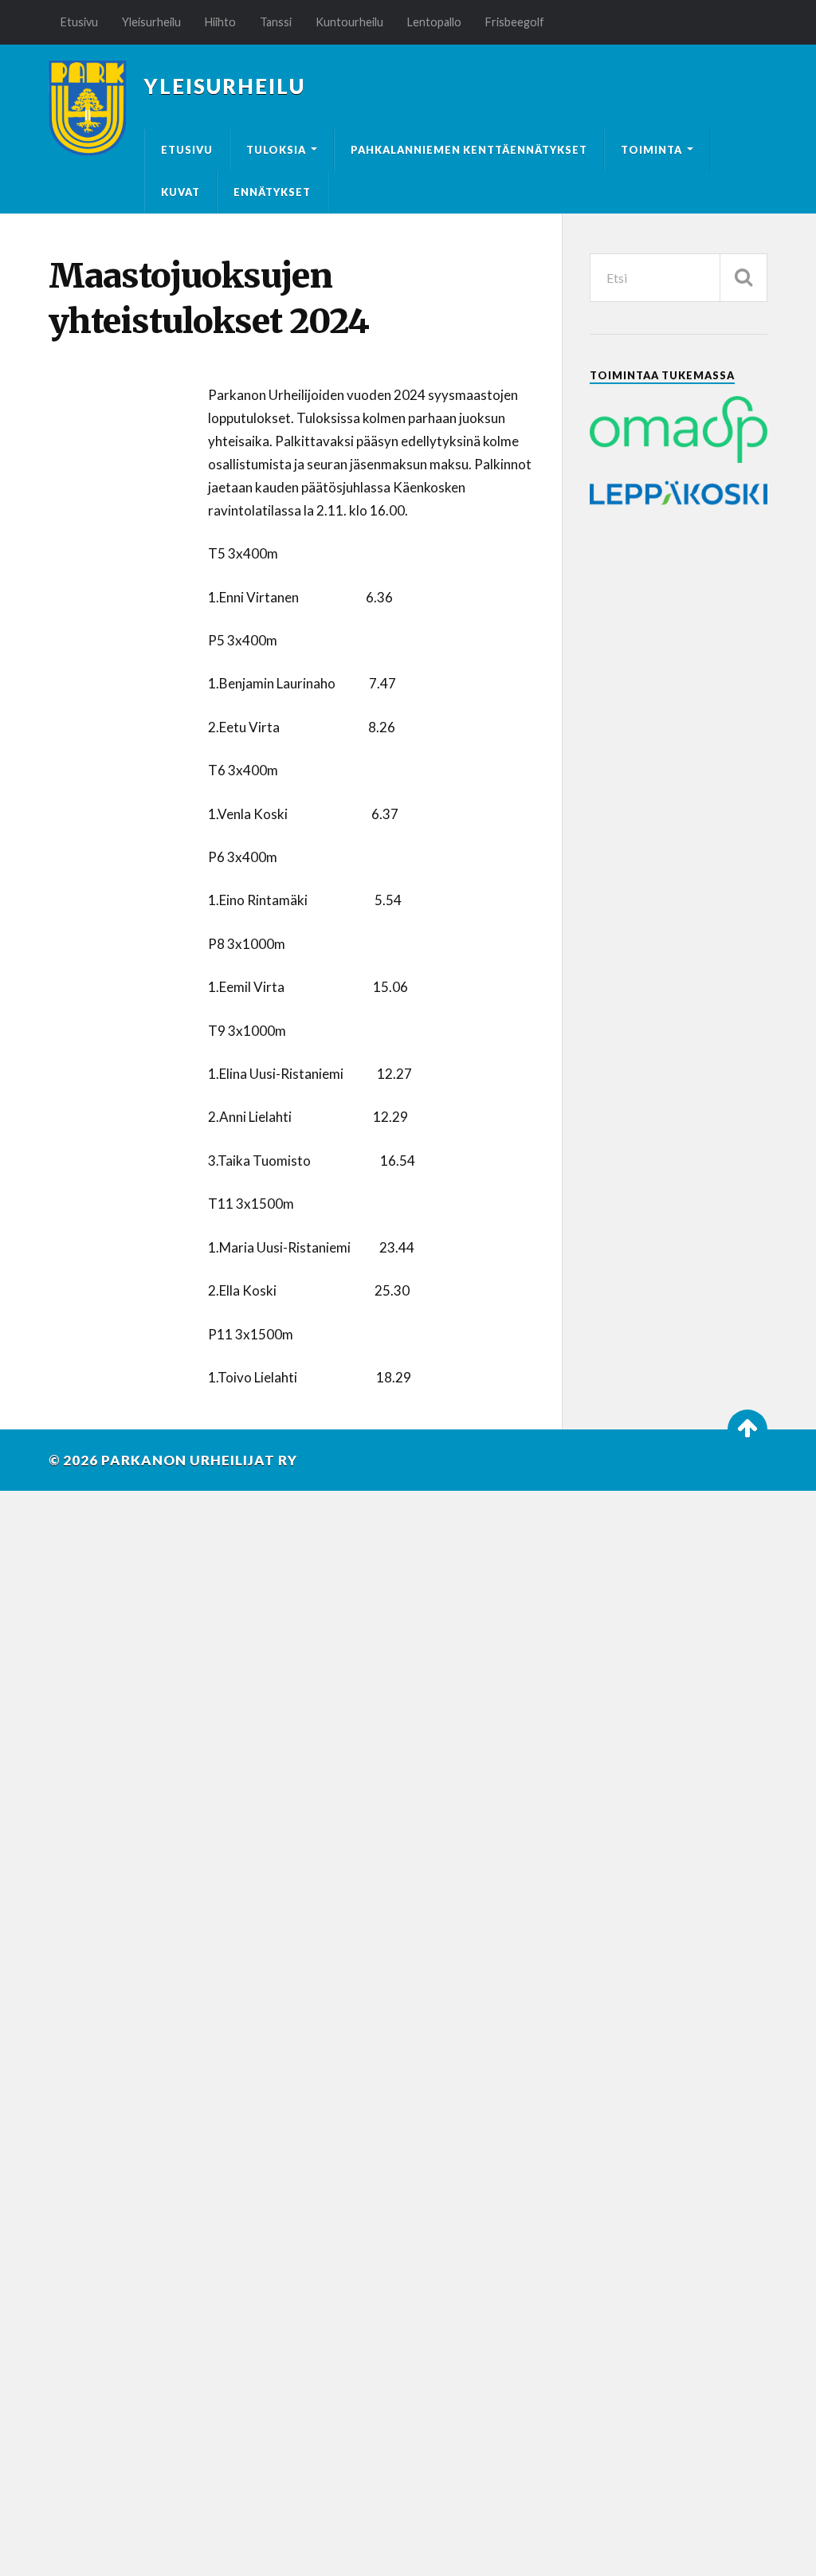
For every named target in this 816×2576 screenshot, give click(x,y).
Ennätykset (272, 192)
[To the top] (747, 1429)
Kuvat (180, 192)
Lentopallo (434, 22)
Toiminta (651, 150)
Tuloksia (276, 150)
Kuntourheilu (349, 22)
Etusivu (79, 22)
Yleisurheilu (151, 22)
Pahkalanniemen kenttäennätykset (469, 150)
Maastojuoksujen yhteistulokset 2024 (209, 298)
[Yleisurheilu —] (88, 108)
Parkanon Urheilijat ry (199, 1460)
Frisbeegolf (515, 22)
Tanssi (276, 22)
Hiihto (220, 22)
